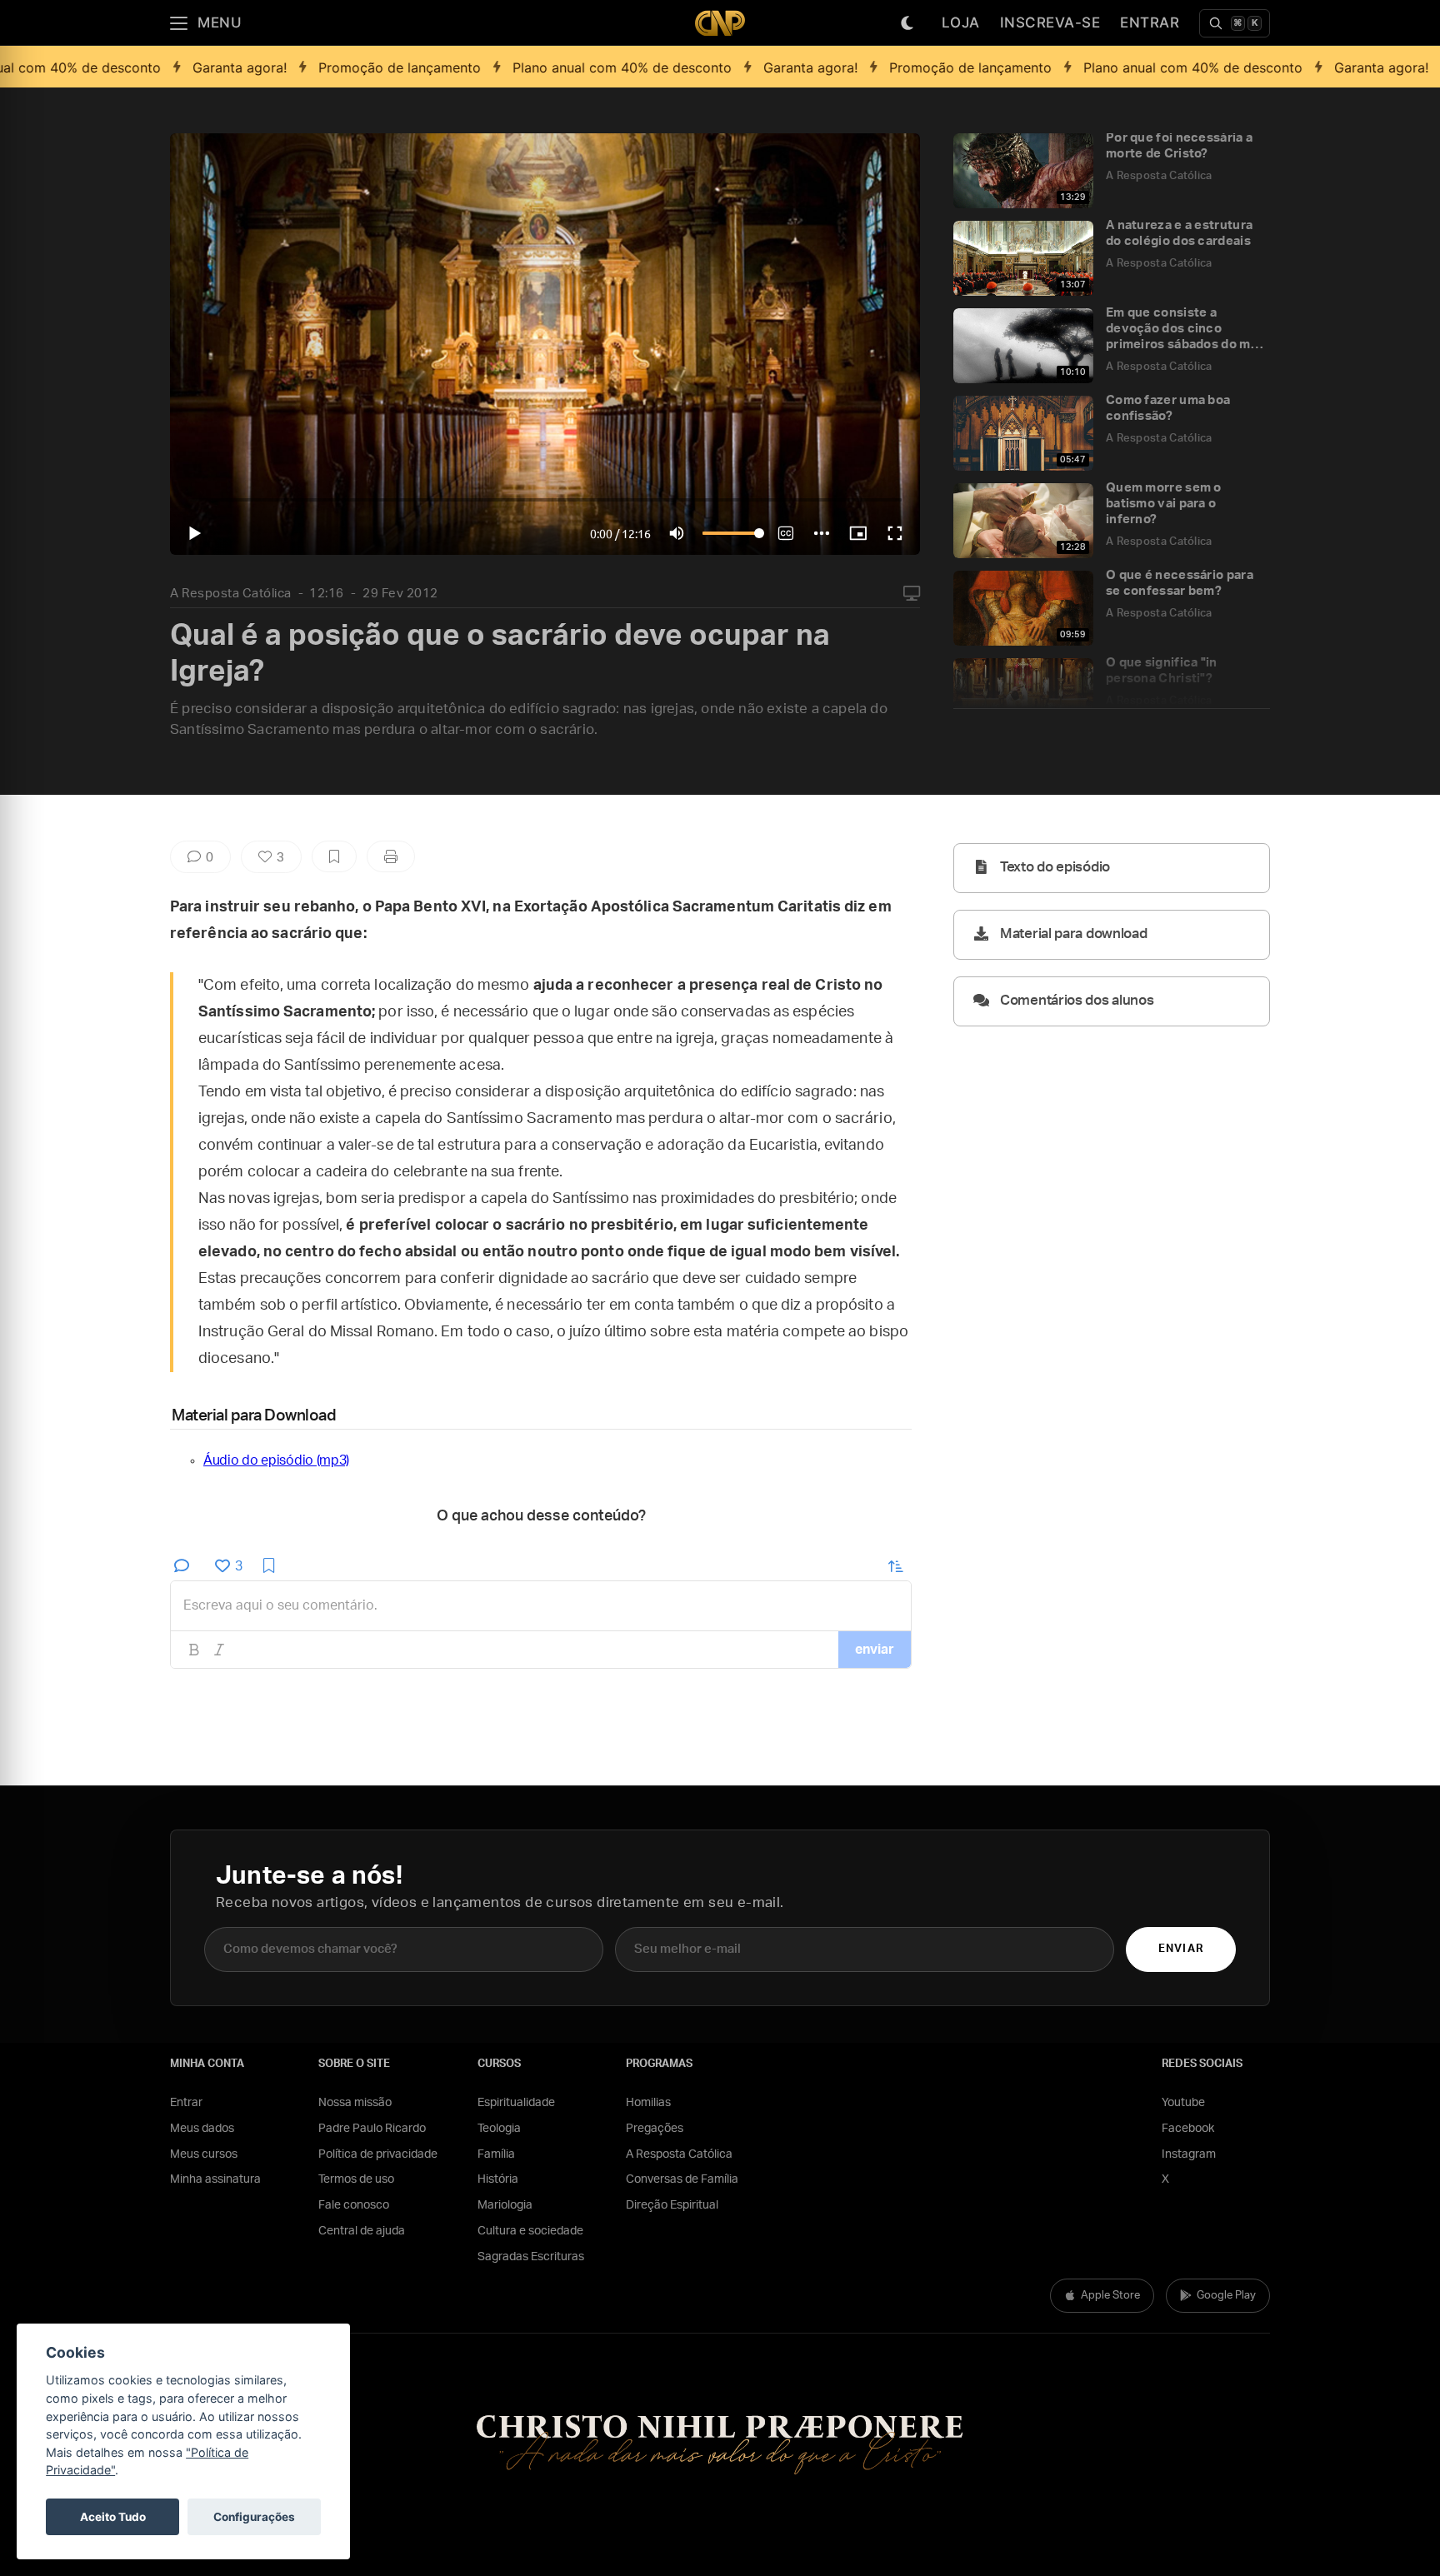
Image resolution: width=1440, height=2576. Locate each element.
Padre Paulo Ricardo (372, 2129)
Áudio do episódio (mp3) (276, 1460)
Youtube (1183, 2103)
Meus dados (202, 2129)
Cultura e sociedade (530, 2231)
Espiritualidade (516, 2103)
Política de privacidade (378, 2154)
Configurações (254, 2517)
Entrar (1150, 22)
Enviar (1180, 1949)
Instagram (1189, 2154)
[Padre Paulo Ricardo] (720, 23)
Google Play (1226, 2296)
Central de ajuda (362, 2231)
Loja (961, 22)
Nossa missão (355, 2103)
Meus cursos (204, 2154)
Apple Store (1110, 2296)
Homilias (648, 2103)
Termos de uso (356, 2179)
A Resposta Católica (231, 594)
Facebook (1188, 2129)
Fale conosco (354, 2205)
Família (496, 2154)
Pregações (655, 2129)
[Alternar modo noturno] (907, 23)
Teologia (499, 2129)
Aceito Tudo (113, 2517)
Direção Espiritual (672, 2205)
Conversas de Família (682, 2179)
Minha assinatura (215, 2179)
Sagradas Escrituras (531, 2257)
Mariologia (505, 2205)
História (498, 2179)
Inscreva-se (1050, 22)
